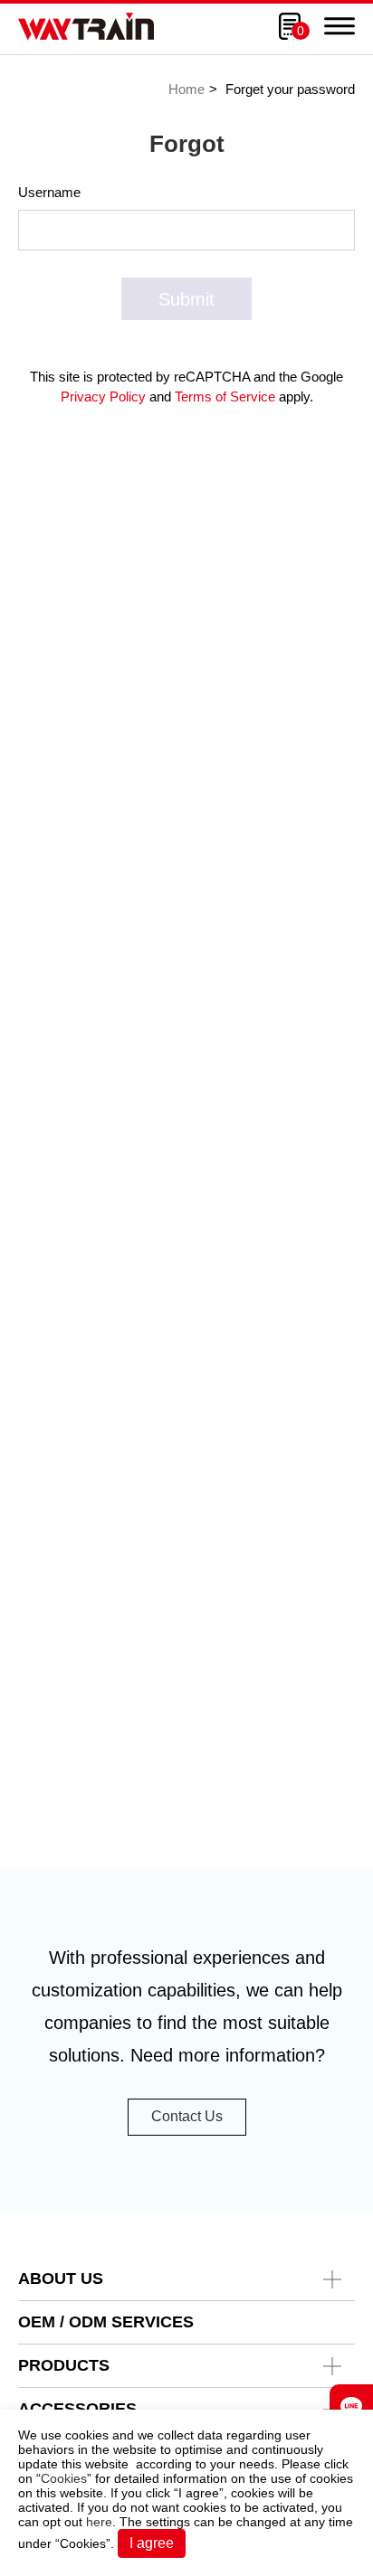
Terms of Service (225, 396)
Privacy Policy (103, 396)
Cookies (64, 2478)
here (99, 2522)
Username (49, 192)
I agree (152, 2543)
